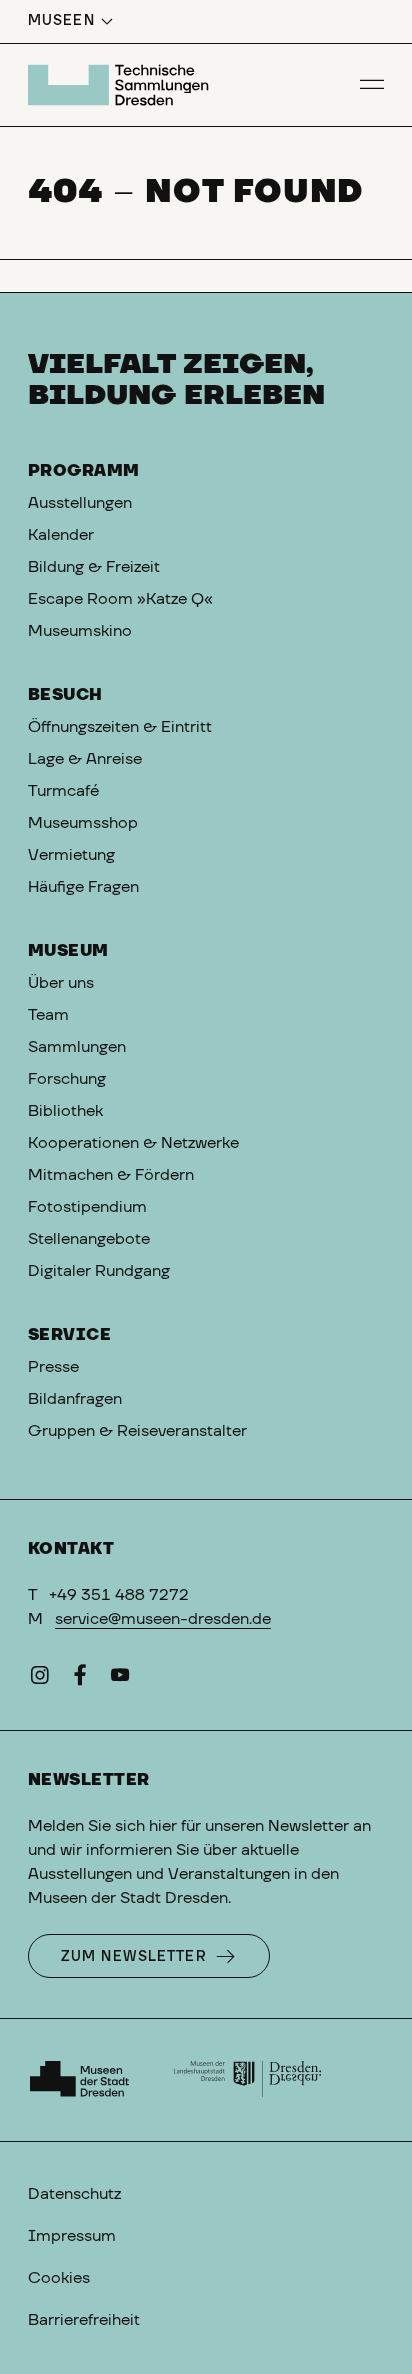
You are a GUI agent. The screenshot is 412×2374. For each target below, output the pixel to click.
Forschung (67, 1079)
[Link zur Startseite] (121, 85)
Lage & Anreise (85, 759)
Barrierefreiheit (84, 2320)
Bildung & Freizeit (94, 567)
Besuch (65, 695)
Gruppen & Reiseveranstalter (137, 1431)
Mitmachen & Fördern (111, 1175)
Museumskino (80, 631)
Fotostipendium (87, 1207)
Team (48, 1015)
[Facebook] (80, 1679)
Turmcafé (63, 791)
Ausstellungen (80, 503)
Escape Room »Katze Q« (120, 599)
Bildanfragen (75, 1399)
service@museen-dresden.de (163, 1619)
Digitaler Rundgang (99, 1271)
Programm (84, 471)
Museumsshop (83, 823)
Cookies (59, 2278)
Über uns (61, 983)
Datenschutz (74, 2194)
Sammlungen (77, 1047)
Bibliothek (65, 1111)
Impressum (72, 2236)
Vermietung (71, 855)
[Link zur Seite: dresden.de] (248, 2080)
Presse (53, 1367)
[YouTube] (120, 1679)
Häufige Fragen (83, 887)
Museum (68, 951)
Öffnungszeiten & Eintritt (120, 727)
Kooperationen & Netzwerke (133, 1143)
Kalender (61, 535)
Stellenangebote (89, 1239)
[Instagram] (40, 1679)
